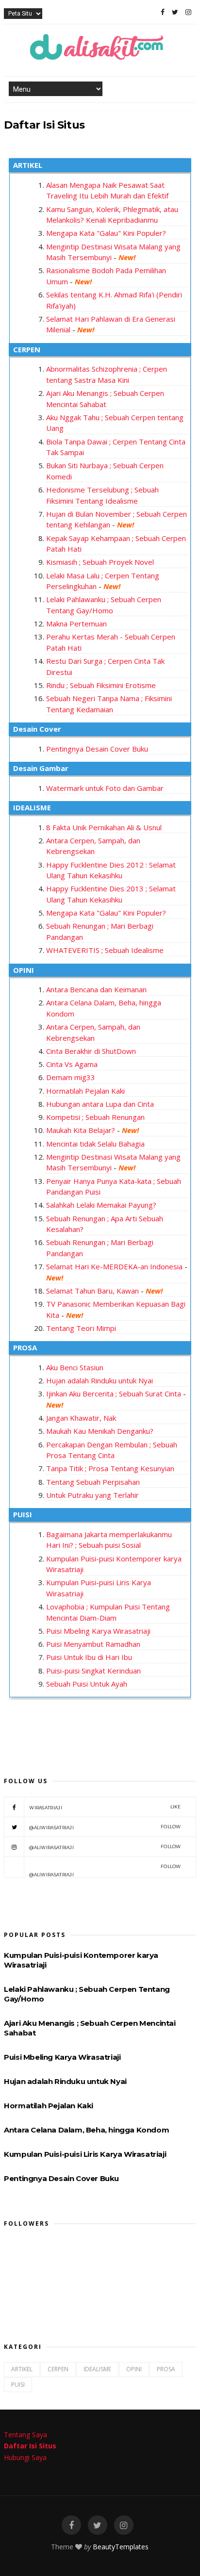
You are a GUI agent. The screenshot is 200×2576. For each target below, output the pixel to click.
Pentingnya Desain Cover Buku (97, 749)
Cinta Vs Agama (72, 1064)
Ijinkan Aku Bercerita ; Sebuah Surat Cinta (114, 1394)
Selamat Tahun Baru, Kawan (92, 1291)
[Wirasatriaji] (163, 12)
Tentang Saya (25, 2435)
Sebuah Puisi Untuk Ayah (87, 1684)
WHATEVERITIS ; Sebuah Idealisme (105, 950)
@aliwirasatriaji (105, 1827)
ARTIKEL (28, 165)
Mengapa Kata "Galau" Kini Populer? (106, 233)
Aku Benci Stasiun (75, 1367)
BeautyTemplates (121, 2547)
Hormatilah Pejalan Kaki (85, 1091)
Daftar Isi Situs (30, 2446)
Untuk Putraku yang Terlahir (92, 1495)
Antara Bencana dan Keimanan (96, 989)
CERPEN (27, 349)
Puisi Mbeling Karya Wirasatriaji (98, 1631)
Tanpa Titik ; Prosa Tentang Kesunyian (110, 1468)
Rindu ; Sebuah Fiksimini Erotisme (101, 685)
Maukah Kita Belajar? (82, 1130)
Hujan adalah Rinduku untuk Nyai (100, 1380)
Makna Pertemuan (76, 623)
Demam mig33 (71, 1077)
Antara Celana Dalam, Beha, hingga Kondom (86, 2130)
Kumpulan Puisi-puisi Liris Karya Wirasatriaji (85, 2154)
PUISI (23, 1514)
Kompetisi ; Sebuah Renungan (95, 1117)
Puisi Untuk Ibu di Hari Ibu (89, 1657)
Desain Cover (37, 729)
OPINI (24, 970)
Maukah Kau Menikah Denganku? (100, 1431)
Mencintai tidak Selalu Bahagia (95, 1144)
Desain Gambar (41, 768)
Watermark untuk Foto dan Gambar (105, 788)
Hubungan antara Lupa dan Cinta (100, 1104)
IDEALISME (32, 807)
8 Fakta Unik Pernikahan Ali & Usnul (104, 827)
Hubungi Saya (25, 2457)
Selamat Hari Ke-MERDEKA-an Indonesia (114, 1266)
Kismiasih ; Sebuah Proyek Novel (100, 562)
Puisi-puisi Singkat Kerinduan (93, 1671)
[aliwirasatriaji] (175, 12)
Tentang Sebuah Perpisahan (93, 1482)
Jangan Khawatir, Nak (81, 1418)
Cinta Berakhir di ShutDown (91, 1051)
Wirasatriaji (105, 1807)
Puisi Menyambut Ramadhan (93, 1644)
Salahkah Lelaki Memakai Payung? (101, 1205)
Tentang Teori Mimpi (81, 1328)
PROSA (25, 1347)
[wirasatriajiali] (71, 2525)
